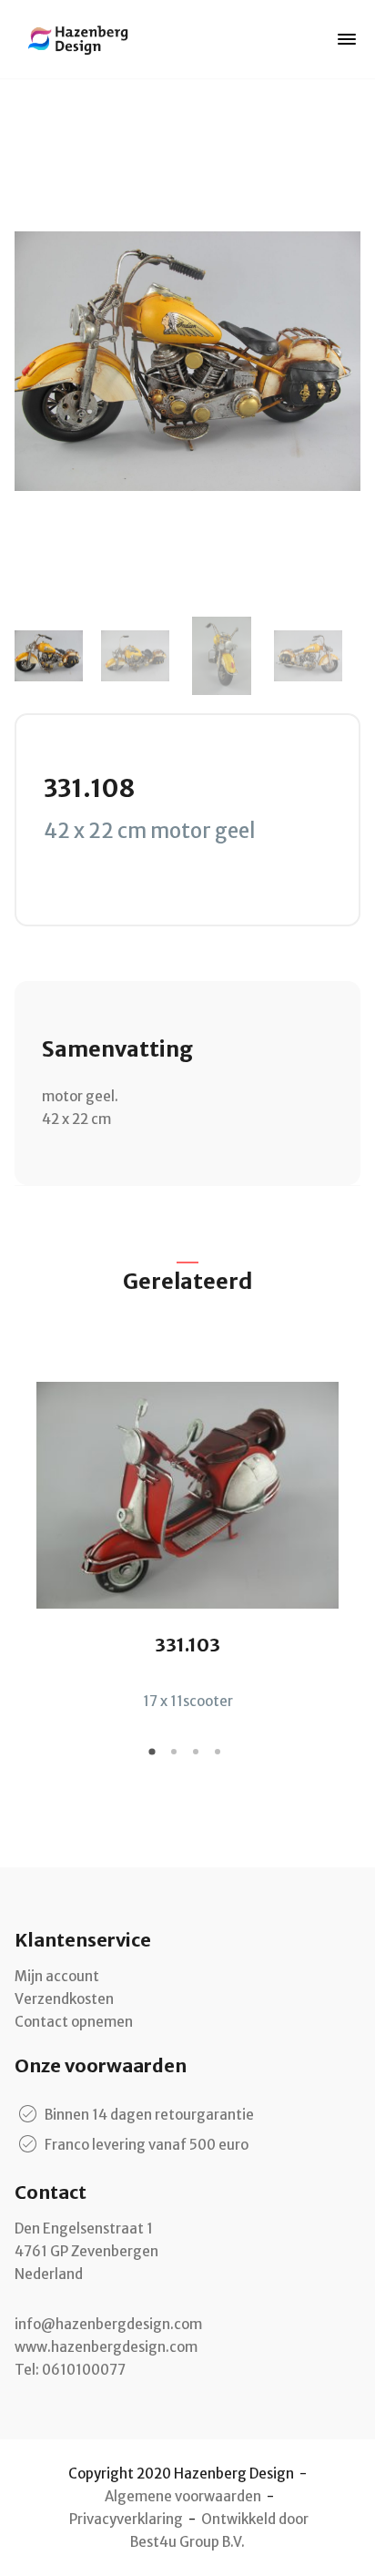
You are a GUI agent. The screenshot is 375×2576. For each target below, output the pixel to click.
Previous (37, 656)
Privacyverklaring (126, 2519)
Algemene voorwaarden (183, 2496)
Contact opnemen (74, 2022)
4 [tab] (220, 1758)
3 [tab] (198, 1758)
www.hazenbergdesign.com (106, 2347)
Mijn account (57, 1976)
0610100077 (84, 2370)
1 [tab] (155, 1758)
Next (338, 656)
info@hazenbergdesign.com (108, 2324)
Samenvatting (117, 1049)
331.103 (187, 1645)
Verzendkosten (64, 1999)
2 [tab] (177, 1758)
